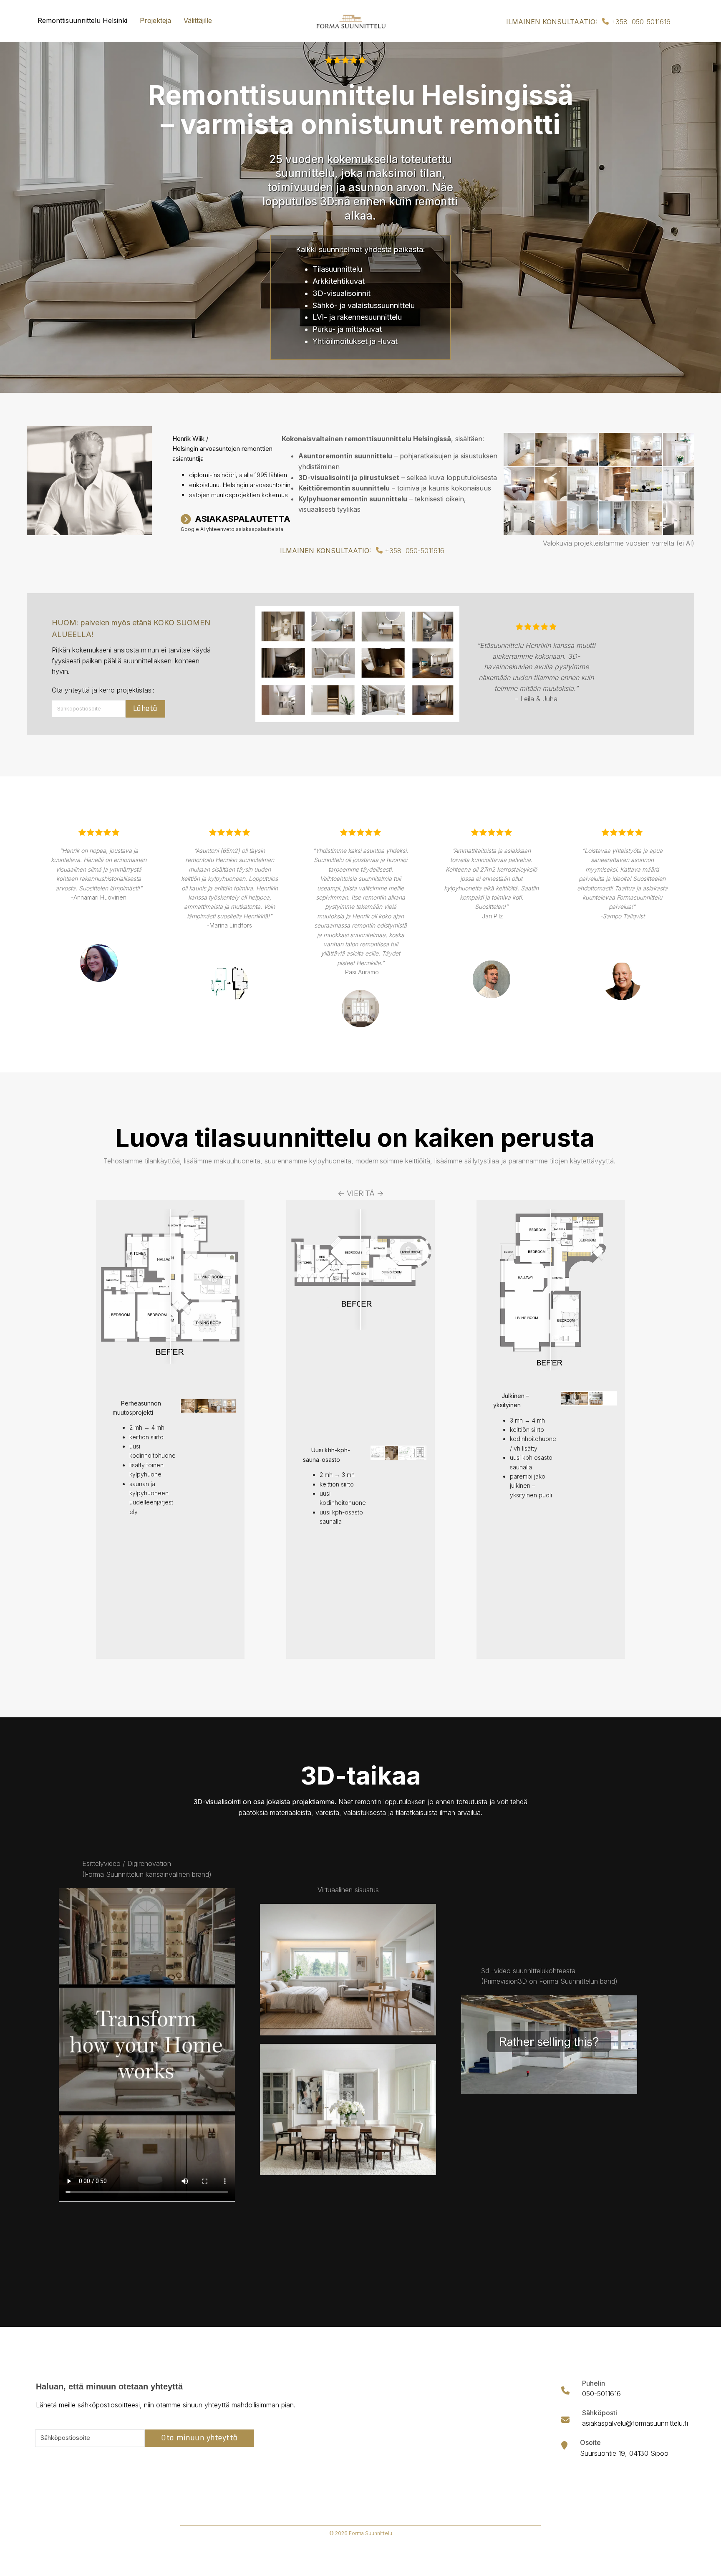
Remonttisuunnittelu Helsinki (82, 20)
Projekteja (155, 20)
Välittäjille (198, 20)
